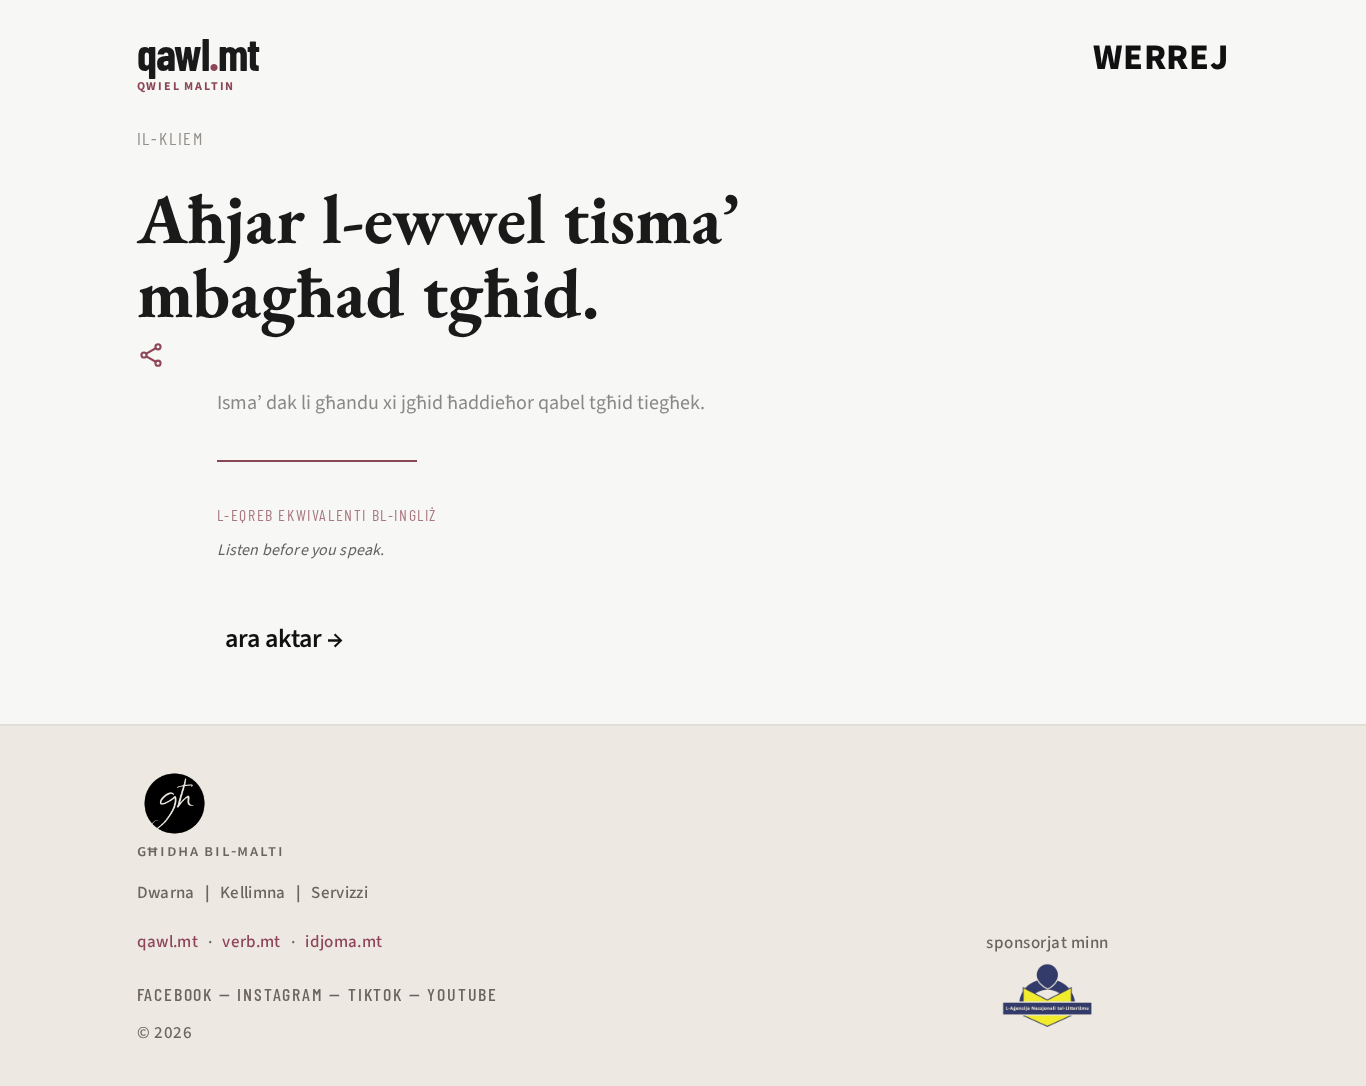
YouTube (462, 994)
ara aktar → (284, 639)
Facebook (175, 994)
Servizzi (339, 893)
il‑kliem (170, 138)
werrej (1161, 57)
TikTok (375, 994)
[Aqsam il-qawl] (151, 355)
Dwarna (166, 893)
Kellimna (253, 893)
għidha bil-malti (211, 851)
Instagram (280, 994)
